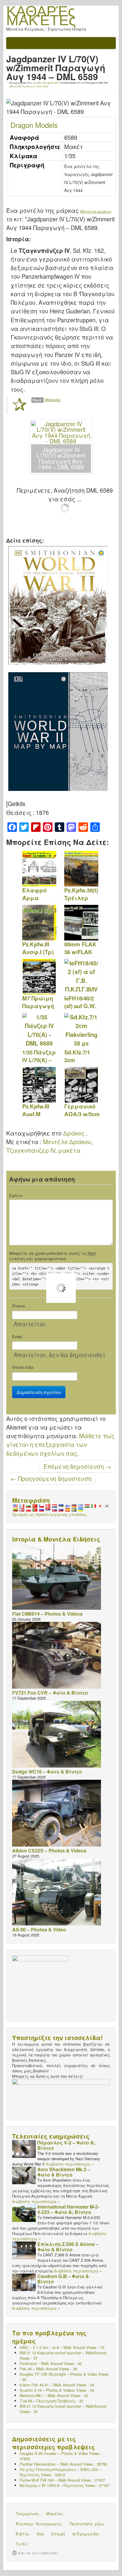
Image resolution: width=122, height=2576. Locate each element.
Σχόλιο (16, 1195)
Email (17, 1337)
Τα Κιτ (22, 2544)
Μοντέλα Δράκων (96, 211)
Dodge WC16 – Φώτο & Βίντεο (47, 1772)
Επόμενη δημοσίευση (77, 1466)
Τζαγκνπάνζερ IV (31, 1150)
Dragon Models (34, 125)
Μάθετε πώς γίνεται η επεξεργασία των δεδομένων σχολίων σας (60, 1445)
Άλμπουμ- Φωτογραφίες (39, 2524)
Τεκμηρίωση (27, 2514)
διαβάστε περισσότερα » (70, 2164)
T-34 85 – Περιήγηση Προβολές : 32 (51, 2401)
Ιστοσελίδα (23, 1367)
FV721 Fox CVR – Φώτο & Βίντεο (50, 1693)
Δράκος (74, 1133)
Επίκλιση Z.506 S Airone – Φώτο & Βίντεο (68, 2247)
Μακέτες (55, 2514)
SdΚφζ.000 (15, 86)
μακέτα (69, 1150)
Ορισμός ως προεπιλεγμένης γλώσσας (49, 1514)
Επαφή (58, 2534)
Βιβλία (22, 2534)
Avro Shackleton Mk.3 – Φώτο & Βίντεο (64, 2172)
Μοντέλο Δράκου (67, 1142)
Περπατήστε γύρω (87, 2524)
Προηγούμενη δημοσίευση (51, 1479)
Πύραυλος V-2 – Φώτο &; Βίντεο (66, 2145)
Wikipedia (52, 400)
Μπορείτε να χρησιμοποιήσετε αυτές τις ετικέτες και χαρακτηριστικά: (52, 1256)
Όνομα (19, 1306)
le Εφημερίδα (86, 2534)
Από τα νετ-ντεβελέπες (38, 2553)
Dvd (40, 2534)
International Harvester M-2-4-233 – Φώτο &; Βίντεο (68, 2209)
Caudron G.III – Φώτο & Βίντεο (63, 2279)
